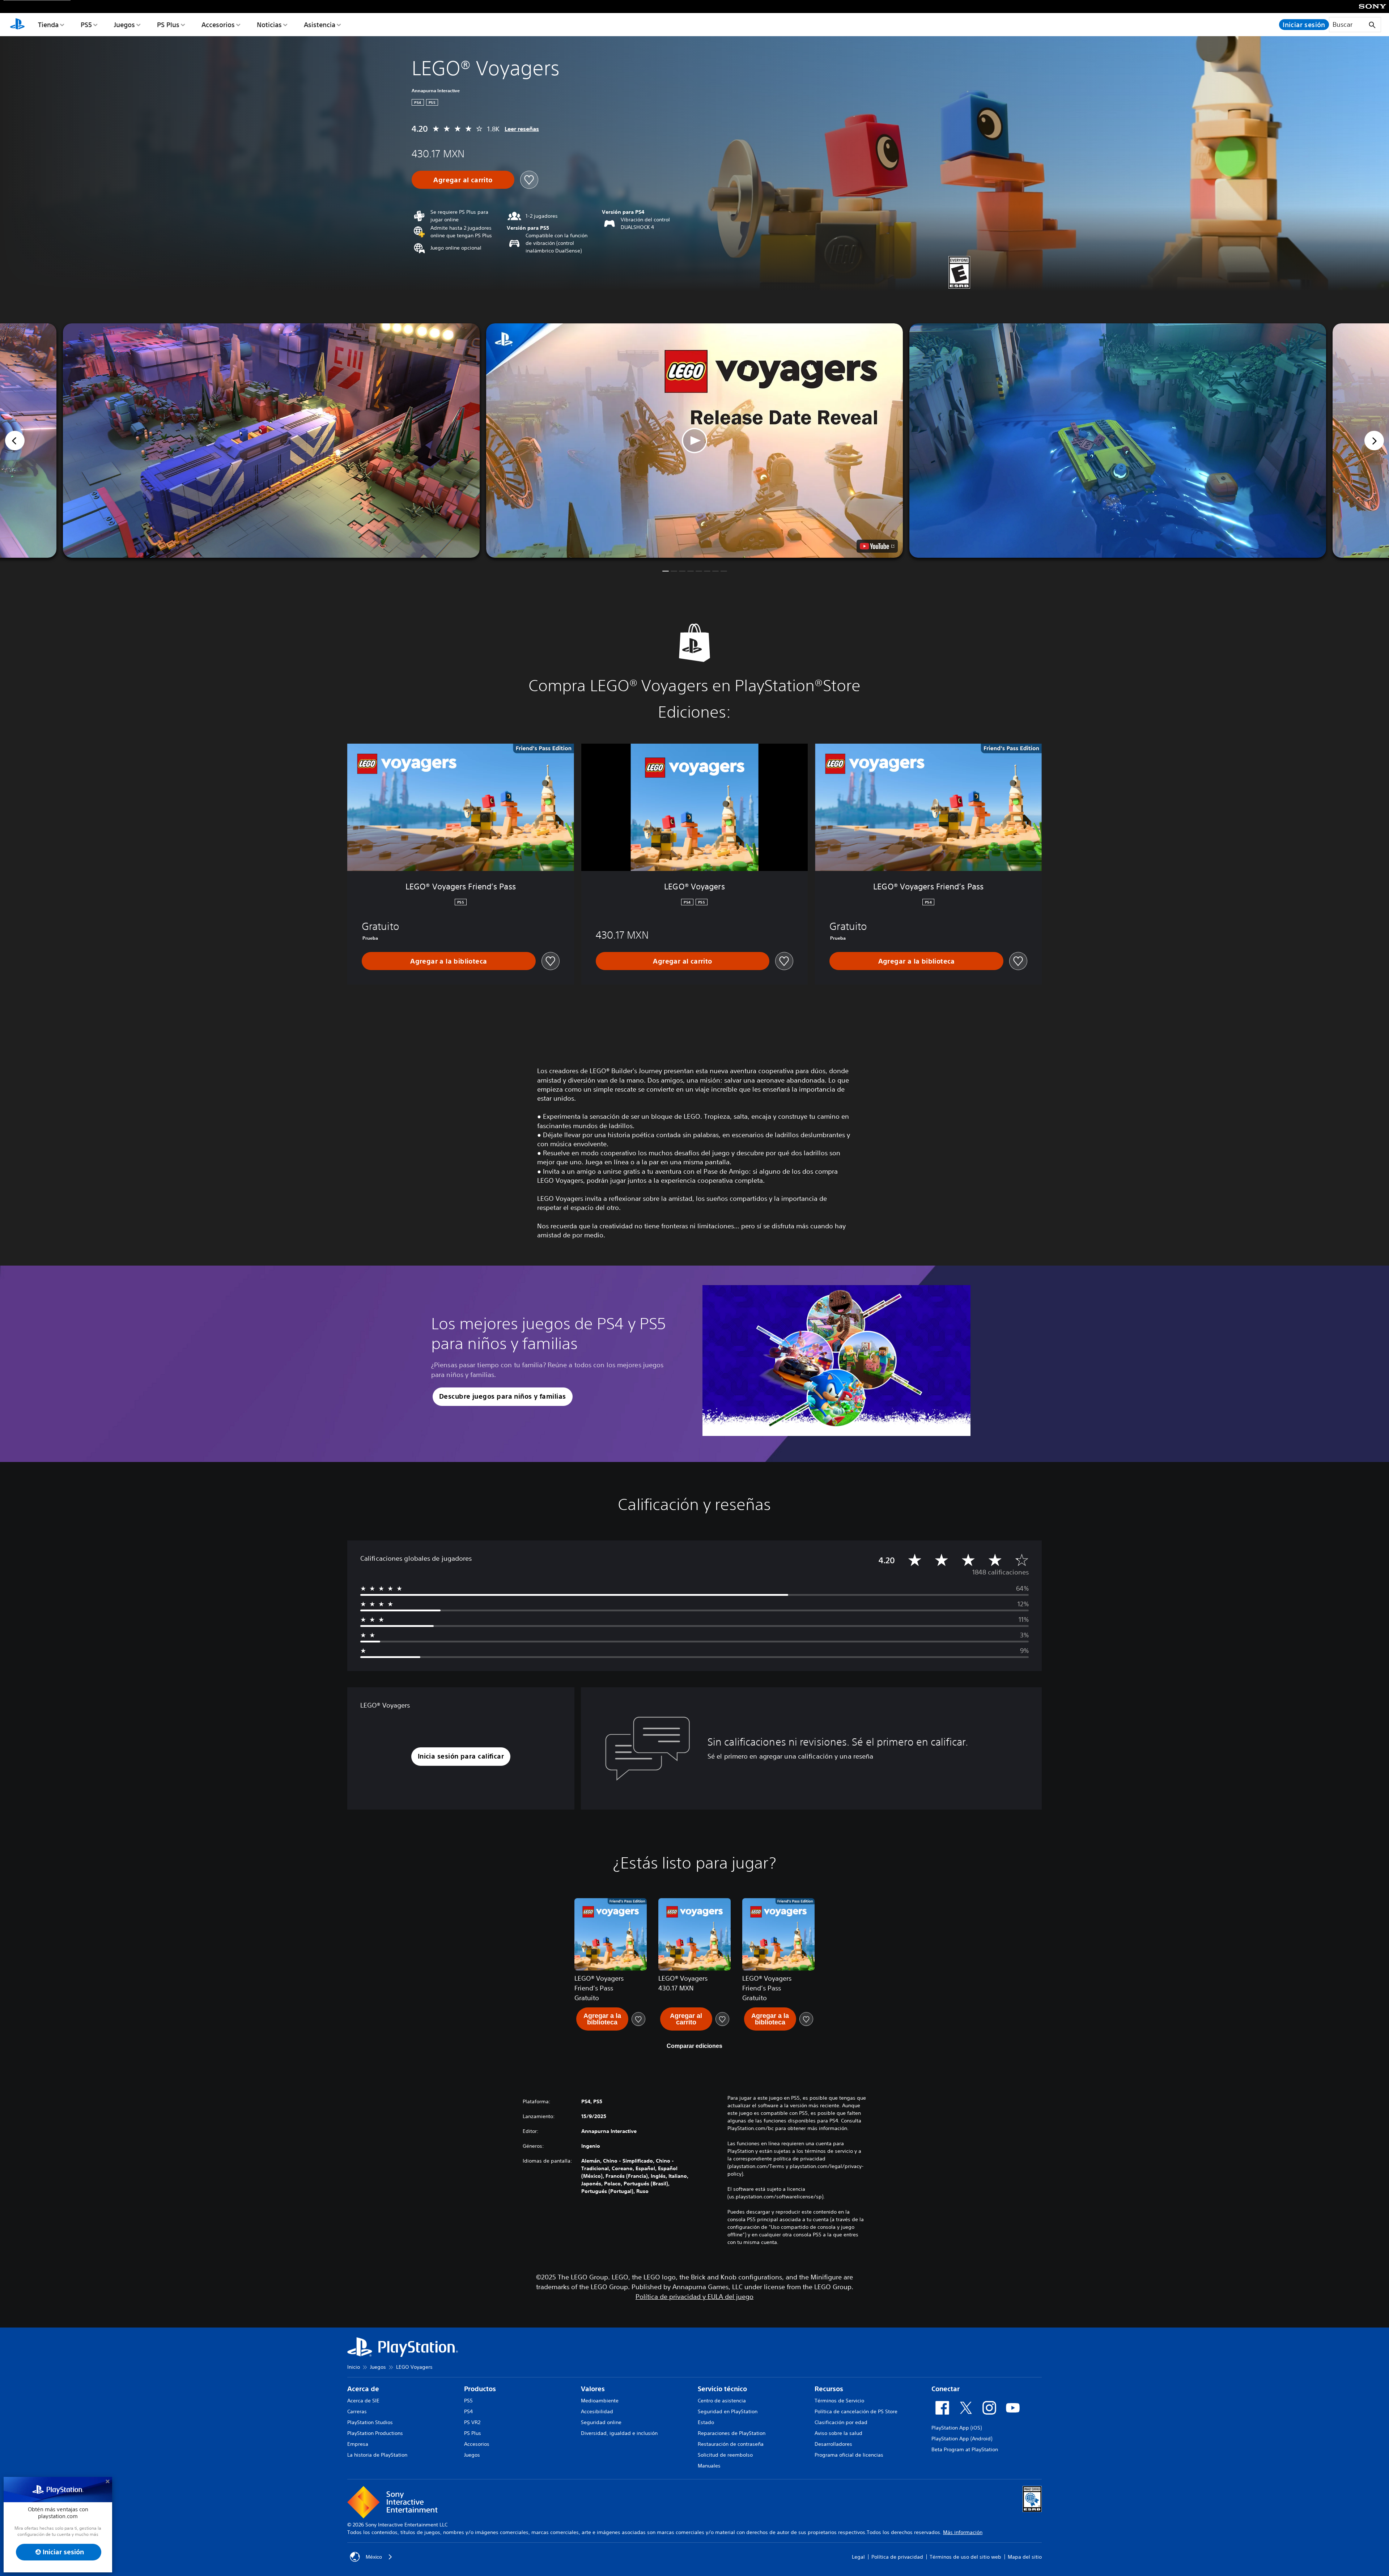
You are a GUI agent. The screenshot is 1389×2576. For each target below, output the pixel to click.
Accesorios (218, 25)
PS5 (86, 25)
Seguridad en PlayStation (728, 2411)
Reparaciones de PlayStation (732, 2433)
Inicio (354, 2367)
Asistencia (320, 25)
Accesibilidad (597, 2411)
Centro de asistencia (722, 2401)
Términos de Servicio (839, 2401)
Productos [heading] (480, 2389)
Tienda (48, 25)
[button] (694, 441)
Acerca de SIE (363, 2401)
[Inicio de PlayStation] (17, 25)
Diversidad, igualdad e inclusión (619, 2433)
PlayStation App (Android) (962, 2439)
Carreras (357, 2411)
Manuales (709, 2466)
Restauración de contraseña (731, 2444)
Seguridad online (601, 2422)
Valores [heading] (593, 2389)
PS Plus (168, 25)
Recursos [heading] (829, 2389)
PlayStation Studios (370, 2422)
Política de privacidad (897, 2557)
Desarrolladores (833, 2444)
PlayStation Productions (375, 2433)
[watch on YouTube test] (877, 546)
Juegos (124, 25)
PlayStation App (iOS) (957, 2428)
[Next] (1374, 441)
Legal (858, 2557)
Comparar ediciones (694, 2046)
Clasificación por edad (841, 2422)
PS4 (468, 2411)
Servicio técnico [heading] (722, 2389)
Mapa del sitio (1025, 2557)
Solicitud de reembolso (725, 2455)
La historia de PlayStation (377, 2455)
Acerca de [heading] (363, 2389)
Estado (706, 2422)
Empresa (358, 2444)
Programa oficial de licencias (849, 2455)
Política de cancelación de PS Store (856, 2411)
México (374, 2557)
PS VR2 (472, 2422)
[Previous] (15, 441)
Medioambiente (600, 2401)
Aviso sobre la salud (838, 2433)
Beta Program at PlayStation (965, 2449)
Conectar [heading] (946, 2389)
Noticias (269, 25)
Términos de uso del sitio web (965, 2557)
